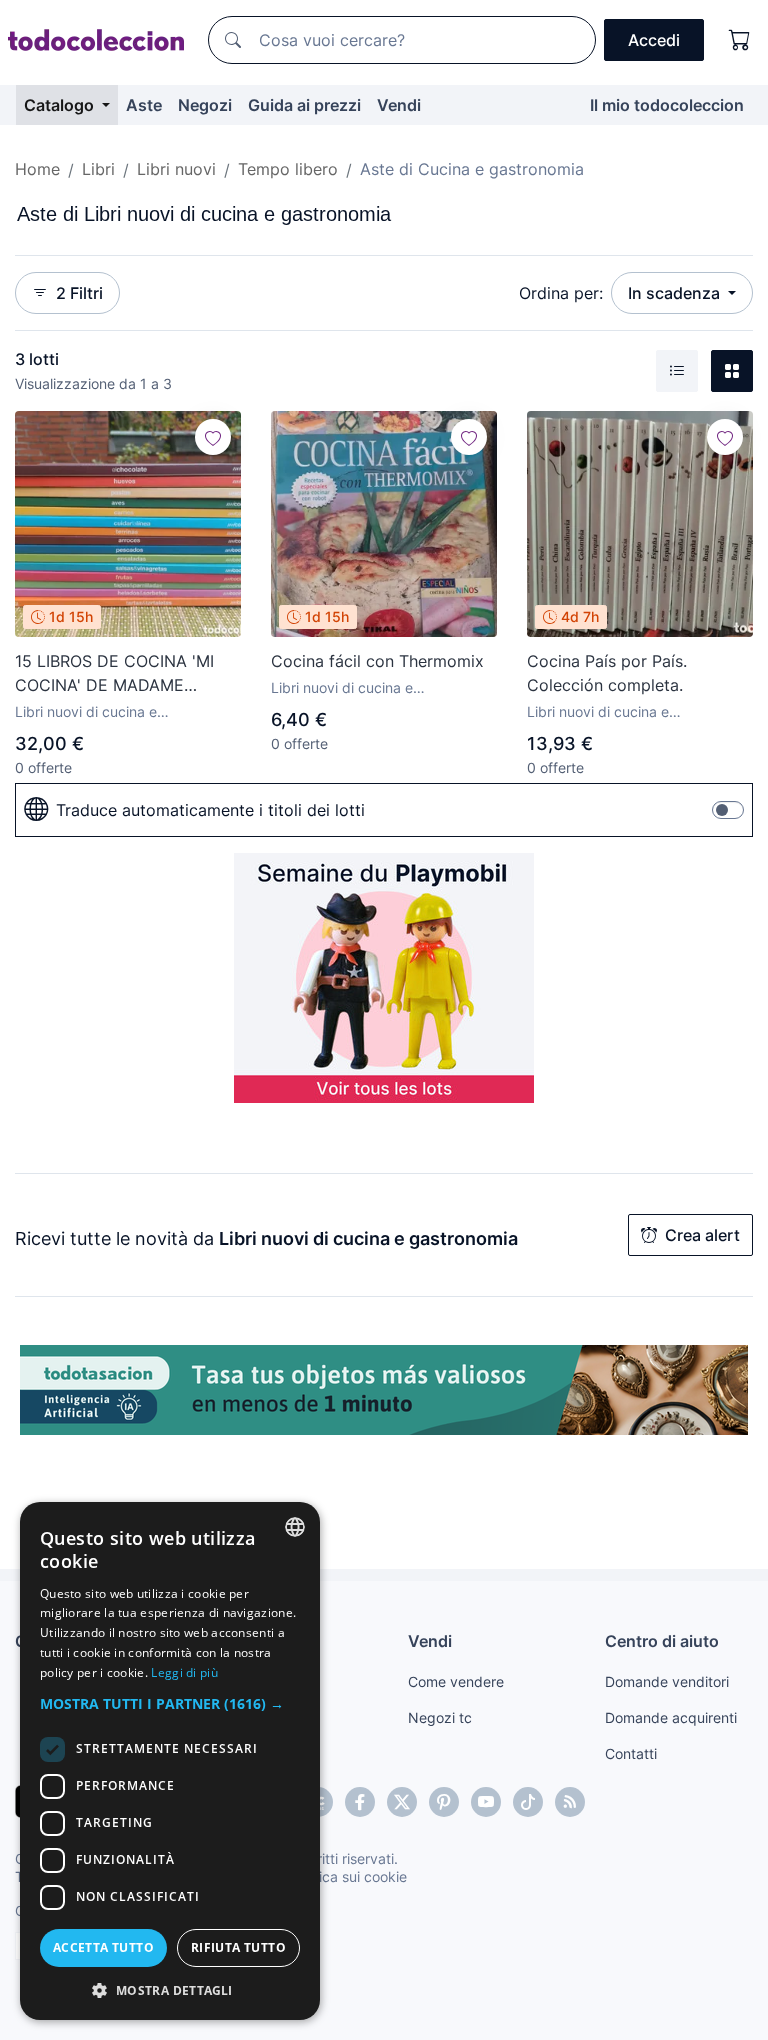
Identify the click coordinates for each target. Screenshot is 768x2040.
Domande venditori (667, 1681)
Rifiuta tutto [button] (238, 1947)
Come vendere (456, 1681)
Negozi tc (440, 1717)
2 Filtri (79, 293)
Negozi (205, 105)
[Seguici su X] (402, 1802)
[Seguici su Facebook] (360, 1802)
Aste (144, 105)
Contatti (631, 1753)
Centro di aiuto (662, 1641)
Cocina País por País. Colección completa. (607, 673)
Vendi (399, 105)
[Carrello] (740, 40)
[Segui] (213, 437)
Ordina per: (561, 293)
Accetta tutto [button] (103, 1947)
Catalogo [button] (61, 105)
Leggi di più (184, 1672)
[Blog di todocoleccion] (570, 1802)
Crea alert (702, 1235)
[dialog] (170, 1761)
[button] (170, 1703)
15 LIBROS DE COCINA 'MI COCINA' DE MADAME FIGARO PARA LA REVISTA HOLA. (115, 674)
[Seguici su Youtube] (486, 1802)
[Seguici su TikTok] (528, 1802)
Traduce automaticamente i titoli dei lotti (210, 810)
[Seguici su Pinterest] (444, 1802)
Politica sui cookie (349, 1876)
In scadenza (676, 293)
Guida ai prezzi (304, 105)
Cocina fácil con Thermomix (377, 661)
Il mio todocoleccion (667, 105)
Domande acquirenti (671, 1717)
